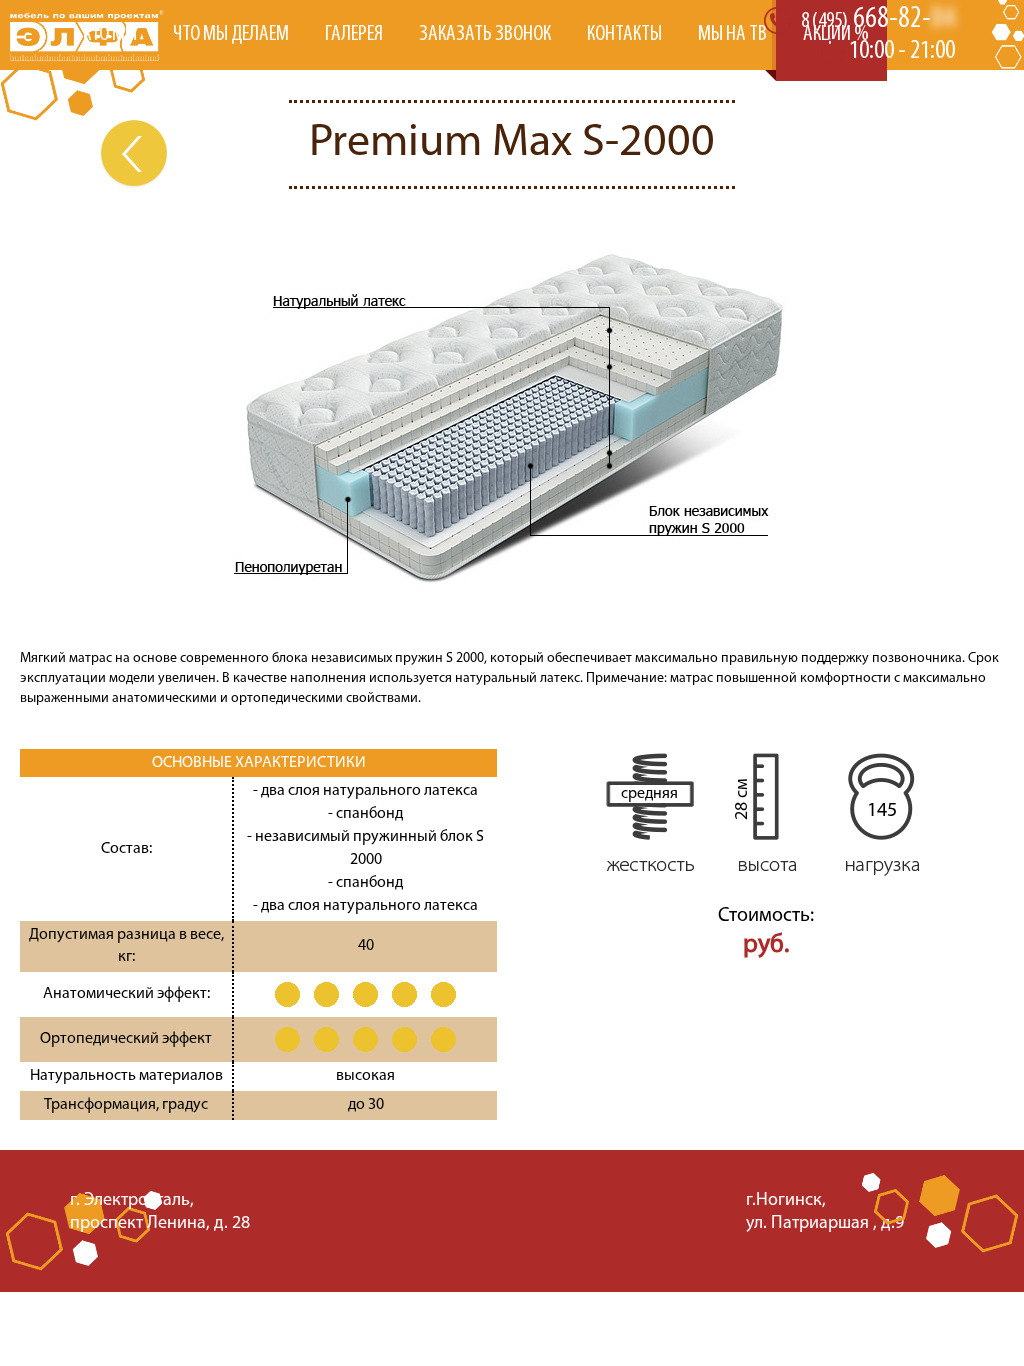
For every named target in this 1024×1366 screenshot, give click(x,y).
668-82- (878, 19)
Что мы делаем (231, 34)
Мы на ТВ (732, 34)
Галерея (354, 34)
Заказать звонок (485, 34)
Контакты (624, 34)
